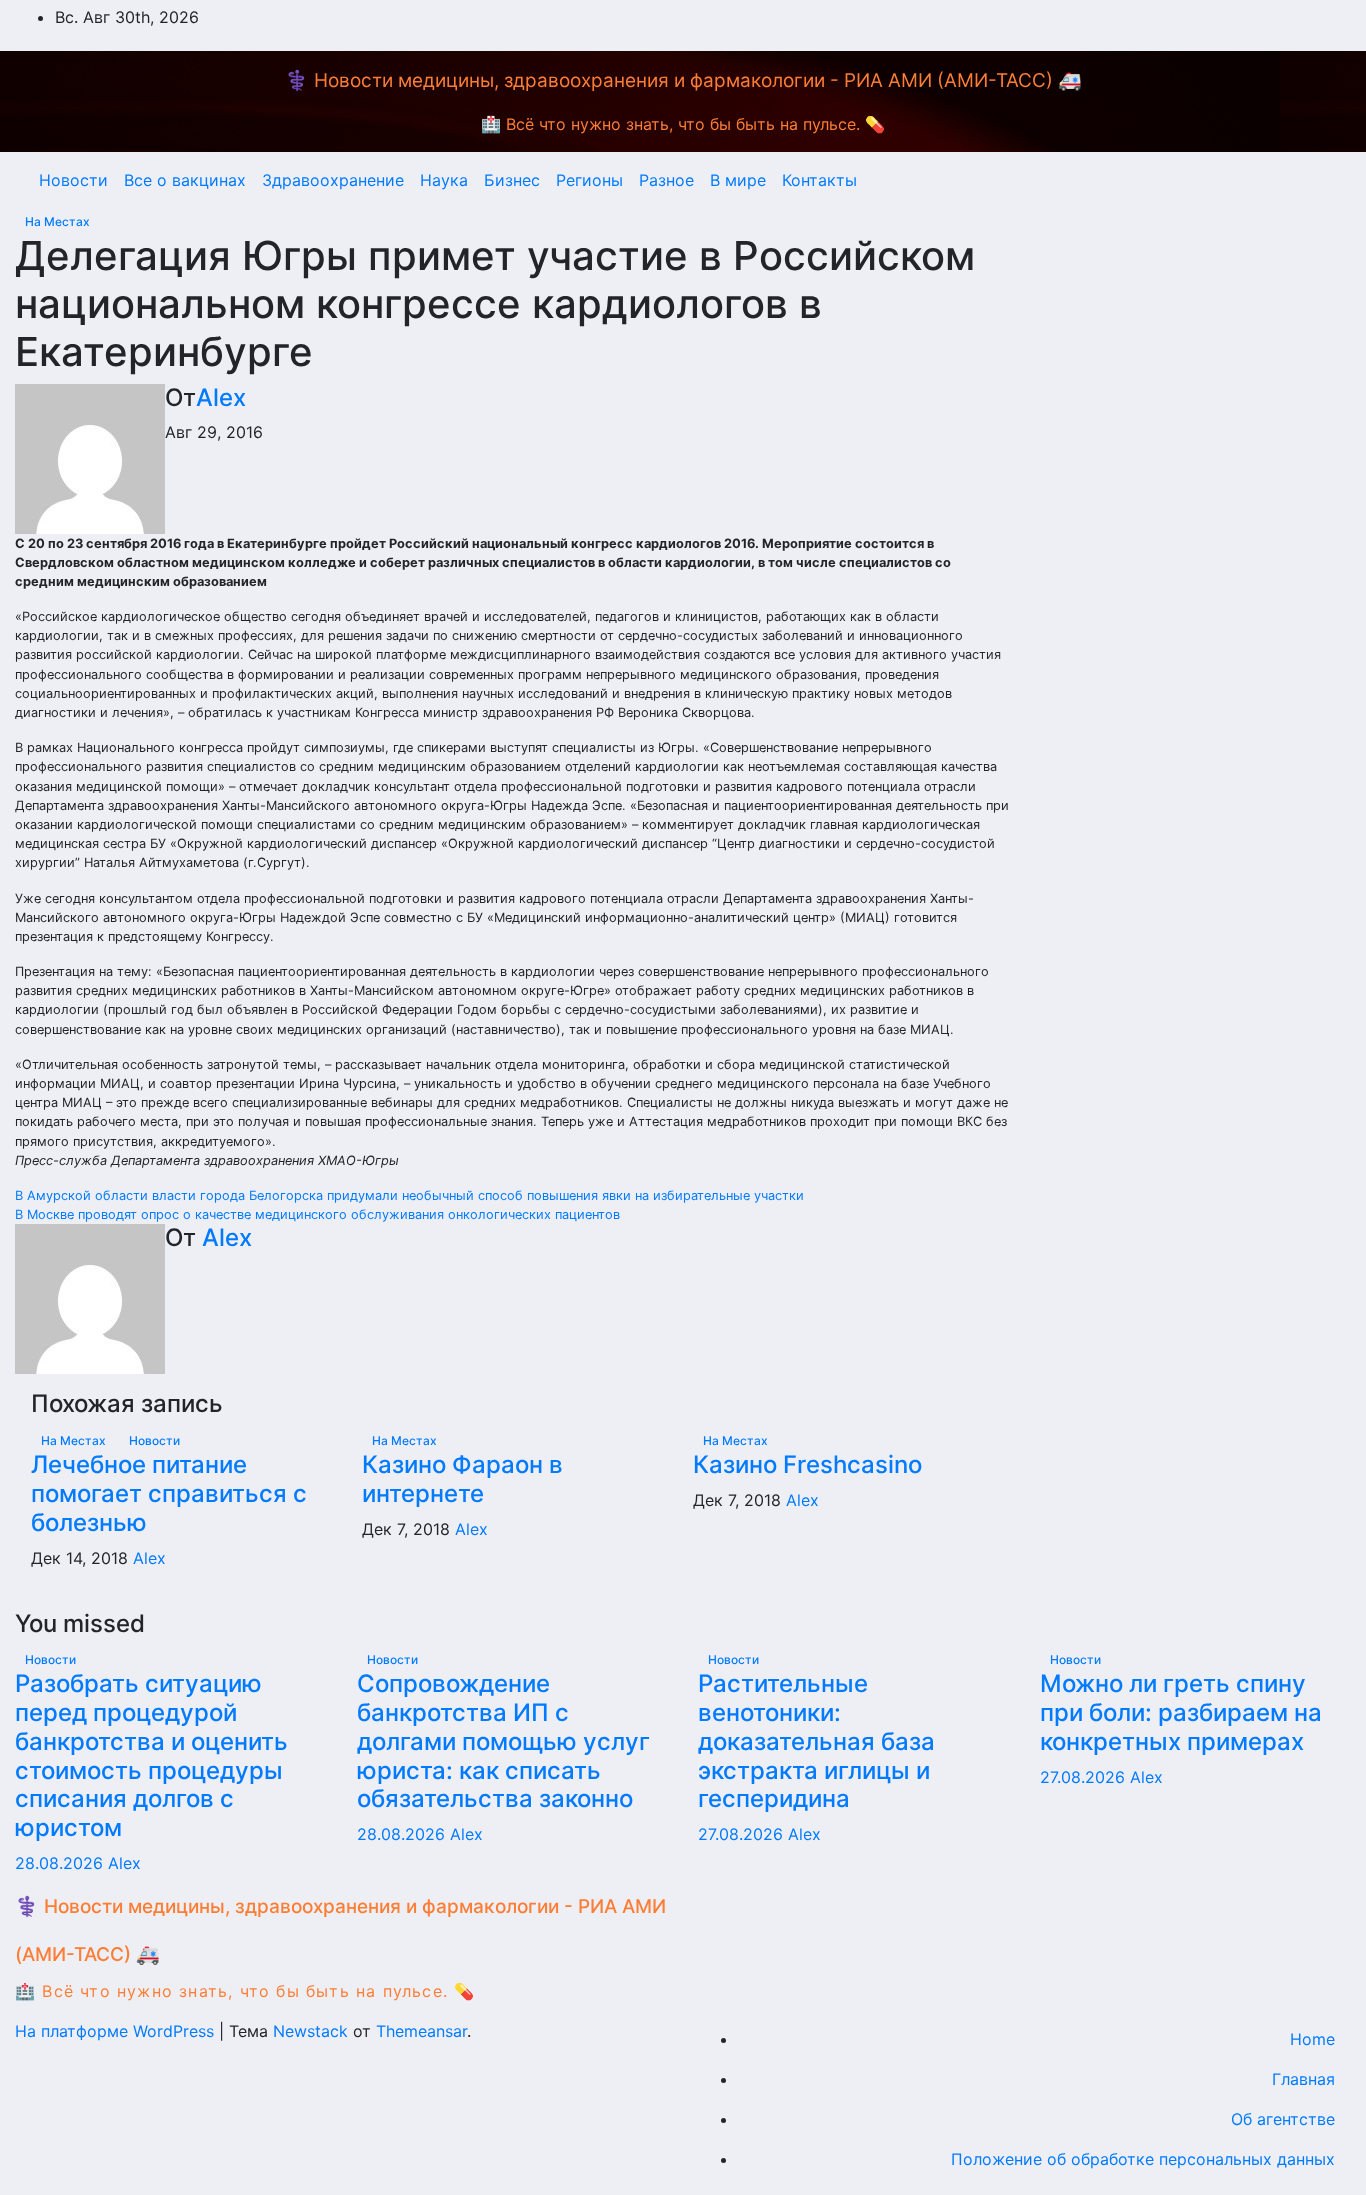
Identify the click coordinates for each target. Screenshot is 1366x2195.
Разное (666, 180)
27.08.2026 (743, 1834)
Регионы (589, 180)
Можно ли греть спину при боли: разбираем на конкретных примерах (1181, 1712)
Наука (444, 180)
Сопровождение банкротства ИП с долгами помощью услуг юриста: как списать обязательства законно (503, 1741)
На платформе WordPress (117, 2031)
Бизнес (512, 180)
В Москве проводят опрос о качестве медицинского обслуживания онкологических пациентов (317, 1214)
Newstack (310, 2031)
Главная (1303, 2079)
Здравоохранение (333, 180)
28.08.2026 (61, 1863)
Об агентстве (1283, 2119)
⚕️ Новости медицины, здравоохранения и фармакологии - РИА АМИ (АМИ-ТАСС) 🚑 (683, 80)
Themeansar (421, 2031)
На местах (57, 221)
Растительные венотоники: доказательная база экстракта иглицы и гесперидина (816, 1741)
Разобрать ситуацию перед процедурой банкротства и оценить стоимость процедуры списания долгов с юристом (151, 1755)
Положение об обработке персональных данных (1143, 2159)
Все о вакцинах (185, 180)
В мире (738, 180)
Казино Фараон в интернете (462, 1479)
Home (1312, 2039)
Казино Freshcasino (807, 1464)
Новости (73, 180)
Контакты (819, 180)
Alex (221, 397)
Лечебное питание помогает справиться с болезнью (169, 1493)
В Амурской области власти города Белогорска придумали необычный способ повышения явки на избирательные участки (409, 1195)
